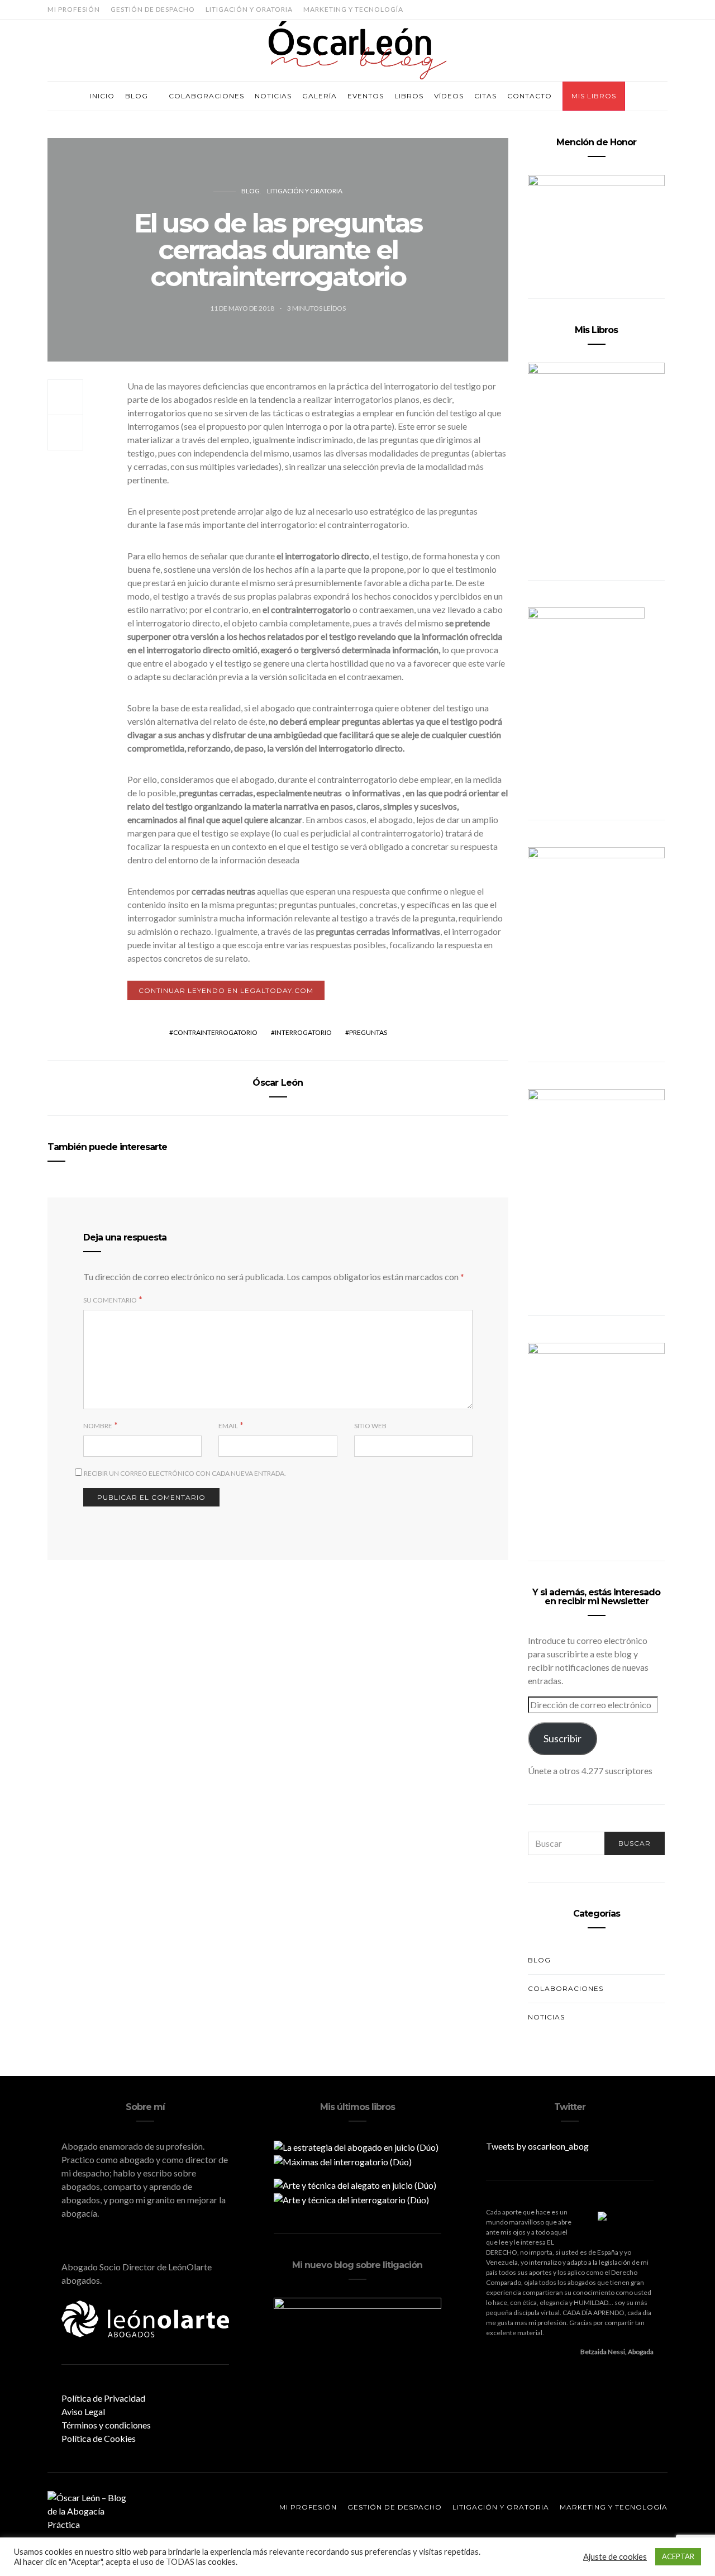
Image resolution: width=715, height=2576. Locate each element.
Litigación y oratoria (249, 9)
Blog (137, 96)
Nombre (98, 1426)
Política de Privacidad (103, 2398)
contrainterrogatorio (215, 1032)
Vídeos (449, 96)
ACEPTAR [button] (678, 2556)
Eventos (366, 96)
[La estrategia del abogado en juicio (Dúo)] (356, 2146)
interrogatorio (303, 1032)
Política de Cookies (99, 2438)
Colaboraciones (206, 96)
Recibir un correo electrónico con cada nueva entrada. (185, 1473)
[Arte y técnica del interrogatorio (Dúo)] (351, 2199)
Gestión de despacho (153, 9)
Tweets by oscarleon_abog (537, 2146)
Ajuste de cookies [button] (615, 2557)
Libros (409, 96)
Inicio (102, 96)
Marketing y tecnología (353, 9)
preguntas (368, 1032)
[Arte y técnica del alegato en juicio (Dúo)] (355, 2184)
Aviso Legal (83, 2411)
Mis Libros (594, 96)
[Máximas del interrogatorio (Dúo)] (343, 2161)
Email (228, 1426)
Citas (485, 96)
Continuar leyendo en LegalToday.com (226, 990)
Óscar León (278, 1083)
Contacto (530, 96)
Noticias (273, 96)
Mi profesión (74, 9)
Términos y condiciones (106, 2425)
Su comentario (110, 1300)
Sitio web (370, 1426)
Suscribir (563, 1738)
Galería (320, 96)
